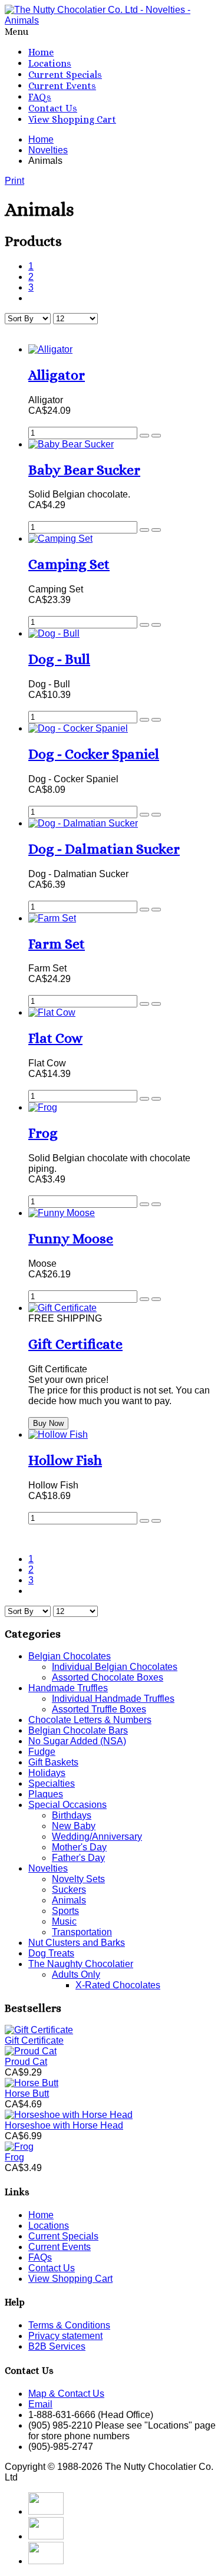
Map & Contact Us (66, 2394)
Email (40, 2404)
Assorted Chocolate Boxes (108, 1677)
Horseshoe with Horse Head (64, 2125)
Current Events (62, 86)
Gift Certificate (34, 2040)
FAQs (40, 97)
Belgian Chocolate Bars (78, 1730)
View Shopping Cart (72, 119)
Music (64, 1921)
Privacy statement (65, 2336)
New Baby (74, 1826)
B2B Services (57, 2346)
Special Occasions (67, 1805)
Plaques (46, 1794)
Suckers (69, 1890)
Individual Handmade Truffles (113, 1699)
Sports (65, 1911)
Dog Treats (51, 1953)
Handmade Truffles (68, 1688)
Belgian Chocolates (70, 1656)
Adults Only (76, 1974)
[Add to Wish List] (156, 436)
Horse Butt (27, 2094)
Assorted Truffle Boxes (99, 1709)
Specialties (52, 1783)
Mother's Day (79, 1847)
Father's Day (78, 1858)
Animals (69, 1900)
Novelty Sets (78, 1879)
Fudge (42, 1752)
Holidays (47, 1773)
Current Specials (65, 75)
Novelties (48, 1868)
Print (14, 181)
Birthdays (72, 1815)
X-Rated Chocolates (118, 1985)
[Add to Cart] (144, 436)
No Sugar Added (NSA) (77, 1741)
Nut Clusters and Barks (77, 1943)
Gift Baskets (53, 1762)
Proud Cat (26, 2062)
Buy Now (48, 1423)
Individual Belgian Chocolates (115, 1667)
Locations (50, 63)
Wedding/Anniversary (97, 1837)
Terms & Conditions (69, 2325)
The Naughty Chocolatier (81, 1964)
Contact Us (53, 108)
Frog (14, 2157)
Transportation (82, 1932)
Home (41, 52)
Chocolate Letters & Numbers (90, 1720)
